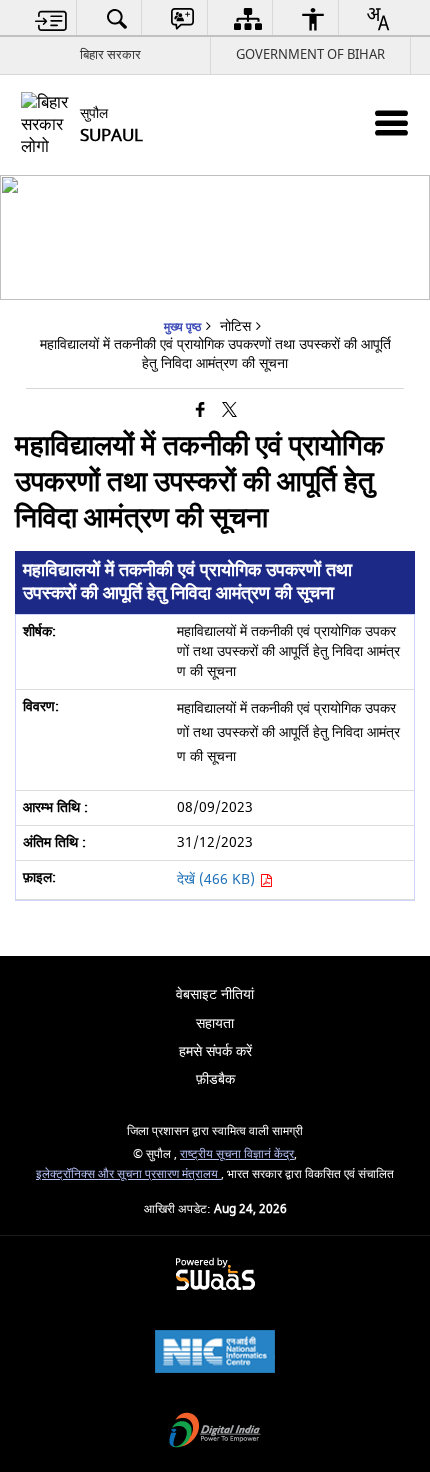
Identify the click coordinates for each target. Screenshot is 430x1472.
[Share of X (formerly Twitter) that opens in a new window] (229, 410)
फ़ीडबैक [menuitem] (215, 1079)
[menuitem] (51, 18)
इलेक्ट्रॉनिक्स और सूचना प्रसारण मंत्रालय (128, 1174)
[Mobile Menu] (391, 122)
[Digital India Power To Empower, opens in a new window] (215, 1432)
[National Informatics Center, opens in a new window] (215, 1353)
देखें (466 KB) (218, 879)
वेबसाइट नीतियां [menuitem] (215, 994)
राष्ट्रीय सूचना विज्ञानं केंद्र (237, 1154)
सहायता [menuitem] (215, 1023)
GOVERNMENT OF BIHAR (310, 54)
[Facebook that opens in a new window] (200, 410)
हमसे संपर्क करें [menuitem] (215, 1051)
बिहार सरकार (110, 54)
